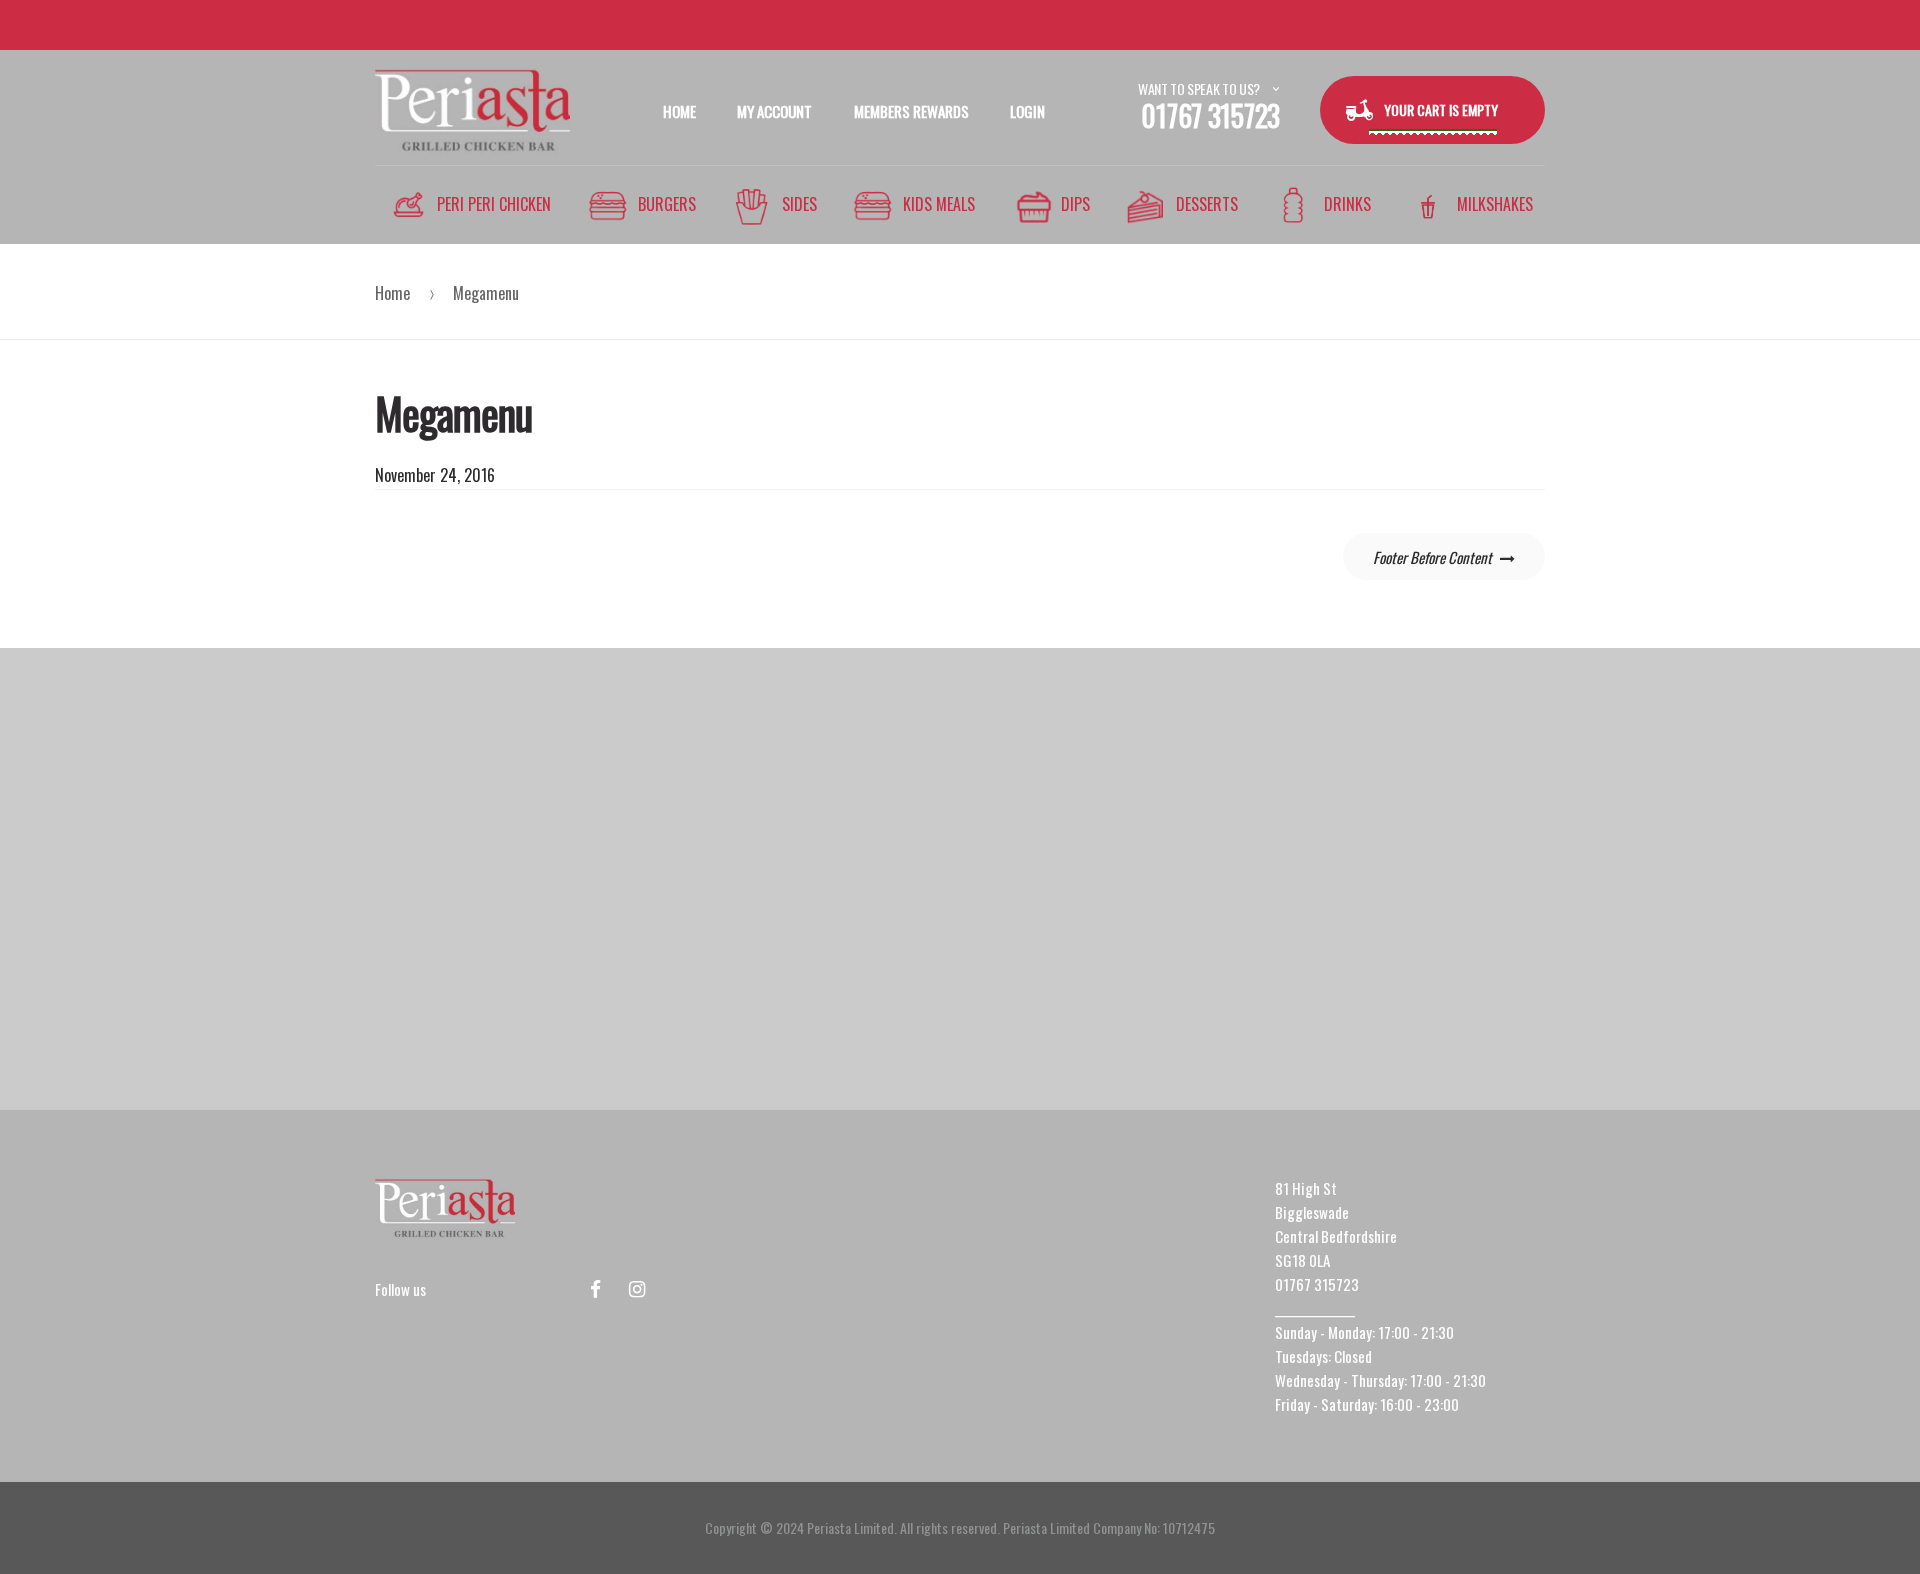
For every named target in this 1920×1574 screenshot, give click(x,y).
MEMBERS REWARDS (911, 111)
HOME (679, 111)
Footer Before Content (1432, 557)
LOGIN (1027, 111)
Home (392, 293)
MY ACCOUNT (774, 111)
